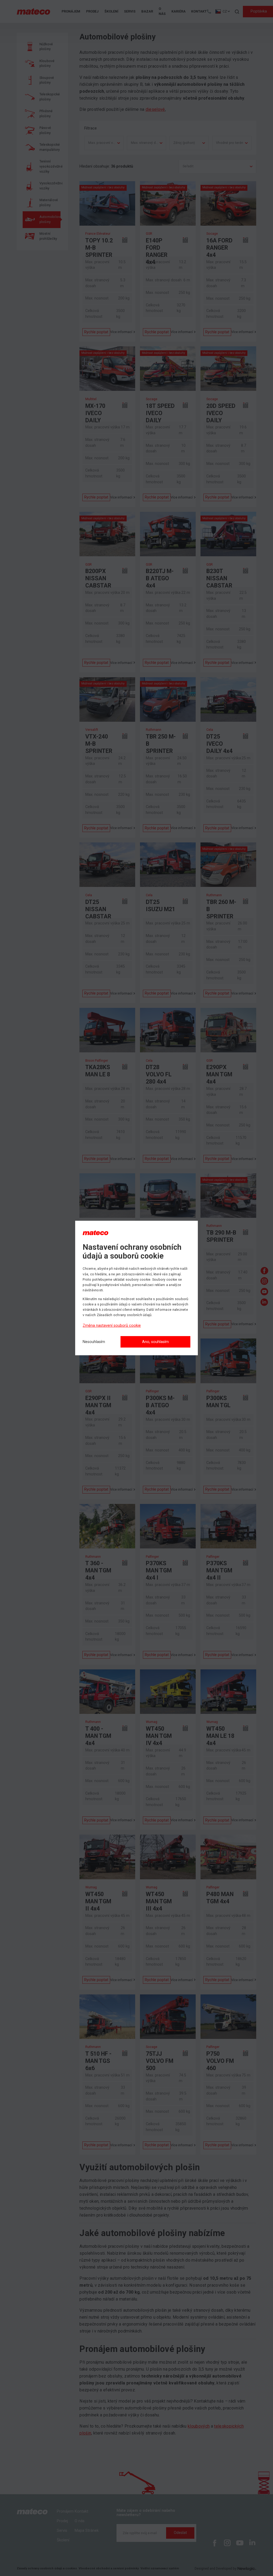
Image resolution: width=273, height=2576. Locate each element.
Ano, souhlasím (155, 1342)
